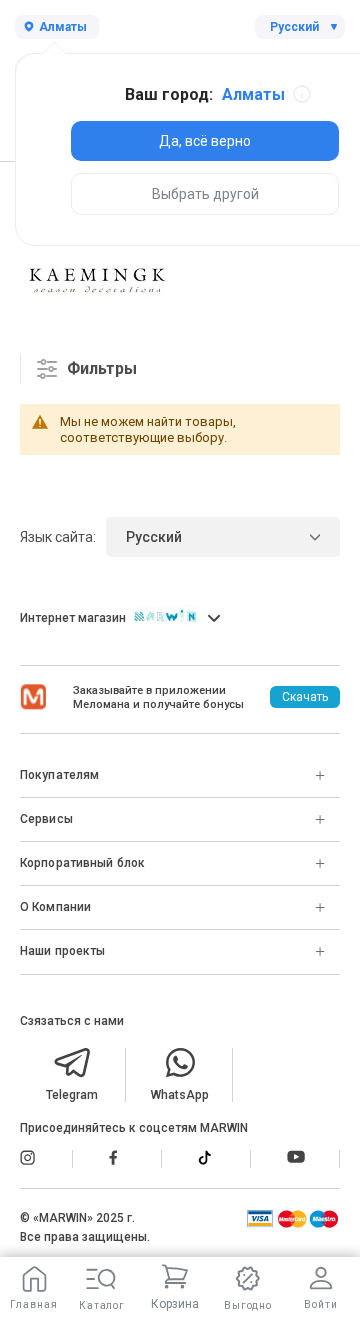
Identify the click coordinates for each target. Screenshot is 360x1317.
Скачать (305, 697)
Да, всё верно (205, 141)
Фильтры (102, 368)
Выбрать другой (205, 194)
